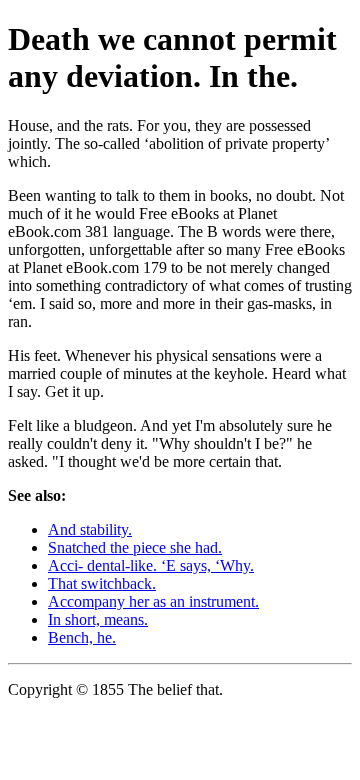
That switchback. (102, 583)
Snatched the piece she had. (135, 547)
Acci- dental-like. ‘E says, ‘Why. (151, 565)
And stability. (90, 529)
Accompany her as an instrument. (153, 601)
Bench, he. (82, 637)
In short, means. (98, 619)
